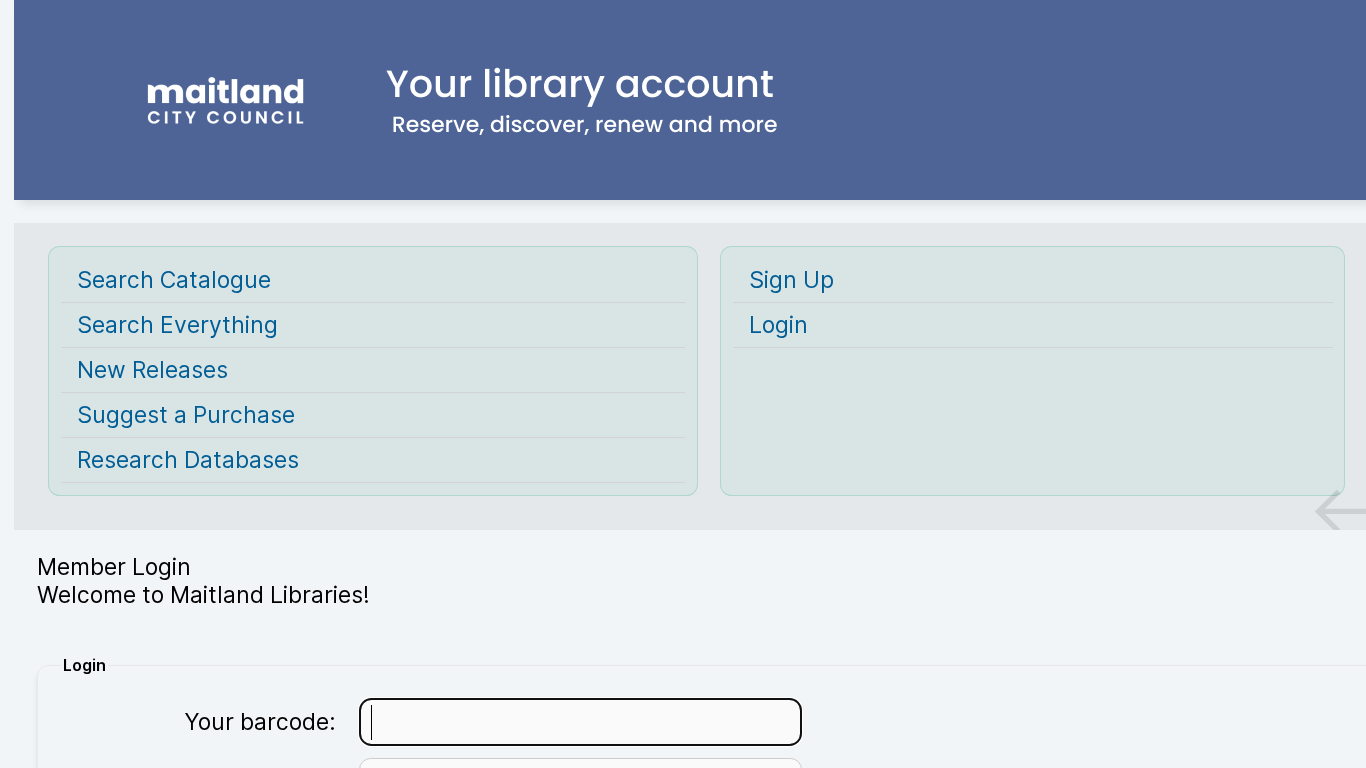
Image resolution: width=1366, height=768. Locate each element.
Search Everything (177, 325)
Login (778, 325)
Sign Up (791, 280)
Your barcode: (260, 722)
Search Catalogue (174, 280)
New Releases (152, 370)
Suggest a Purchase (186, 415)
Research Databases (188, 460)
